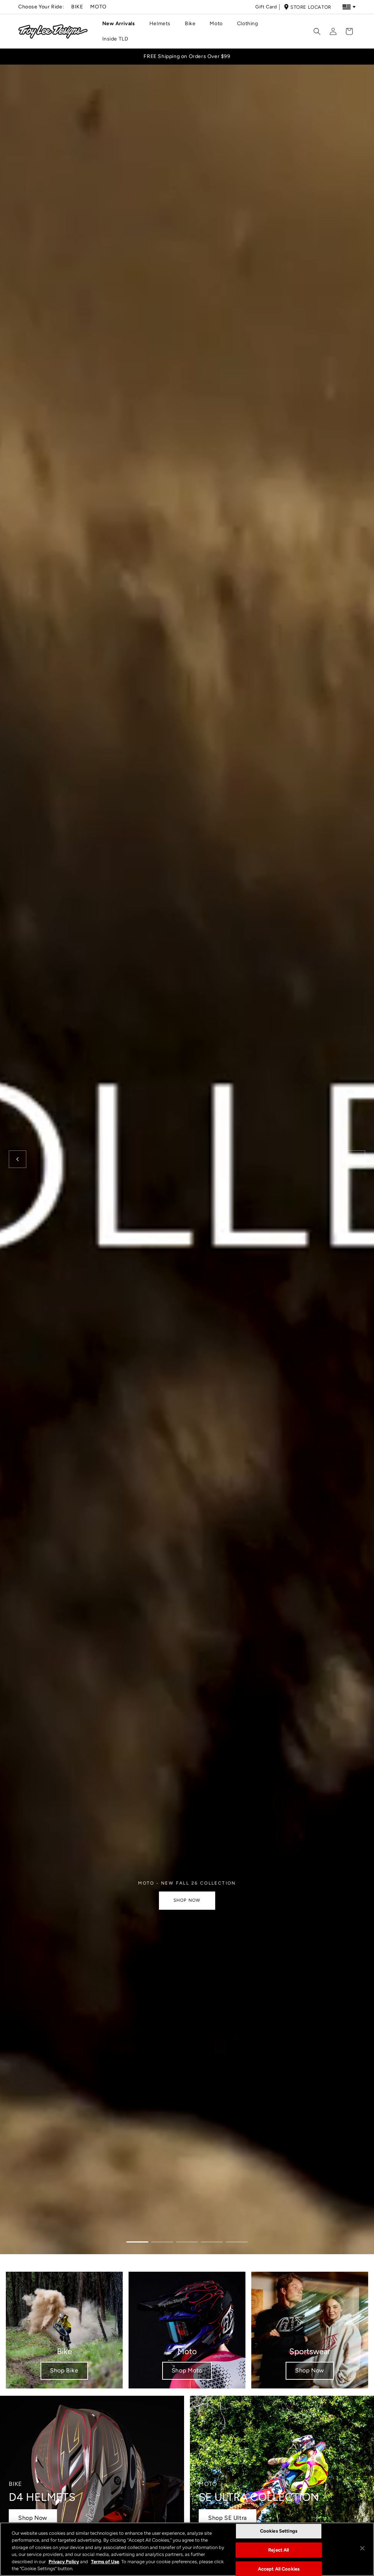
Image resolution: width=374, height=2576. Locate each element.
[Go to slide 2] (162, 2242)
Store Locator (311, 7)
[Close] (362, 2548)
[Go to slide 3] (187, 2242)
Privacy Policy (64, 2562)
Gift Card (266, 7)
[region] (187, 2549)
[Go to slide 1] (137, 2242)
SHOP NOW (187, 1900)
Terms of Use (105, 2562)
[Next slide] (356, 1159)
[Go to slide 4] (212, 2242)
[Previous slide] (18, 1159)
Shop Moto (187, 2370)
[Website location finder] (349, 7)
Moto (98, 7)
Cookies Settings (279, 2531)
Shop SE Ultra (228, 2518)
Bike (77, 7)
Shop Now (310, 2370)
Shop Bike (64, 2370)
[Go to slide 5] (237, 2242)
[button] (121, 24)
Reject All (278, 2550)
